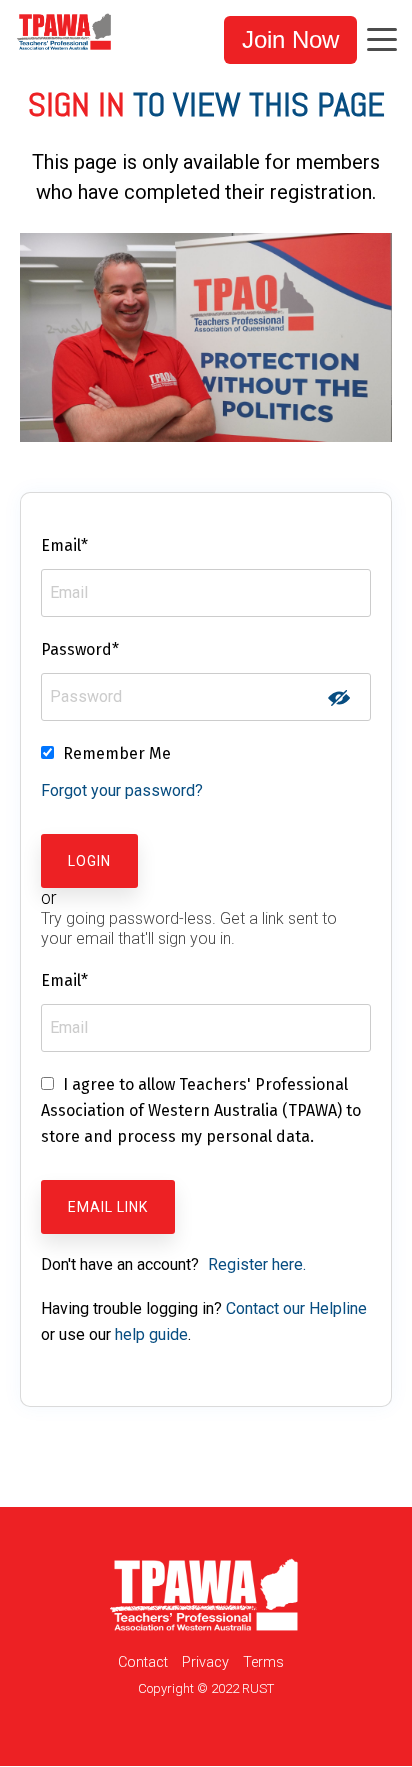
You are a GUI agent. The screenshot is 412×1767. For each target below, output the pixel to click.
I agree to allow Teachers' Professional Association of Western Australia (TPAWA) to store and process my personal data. (201, 1110)
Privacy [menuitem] (205, 1662)
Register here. (257, 1264)
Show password (339, 698)
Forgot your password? (122, 790)
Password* (80, 649)
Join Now (290, 39)
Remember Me (117, 753)
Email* (64, 545)
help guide (151, 1334)
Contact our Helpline (296, 1308)
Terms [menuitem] (263, 1662)
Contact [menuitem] (143, 1662)
